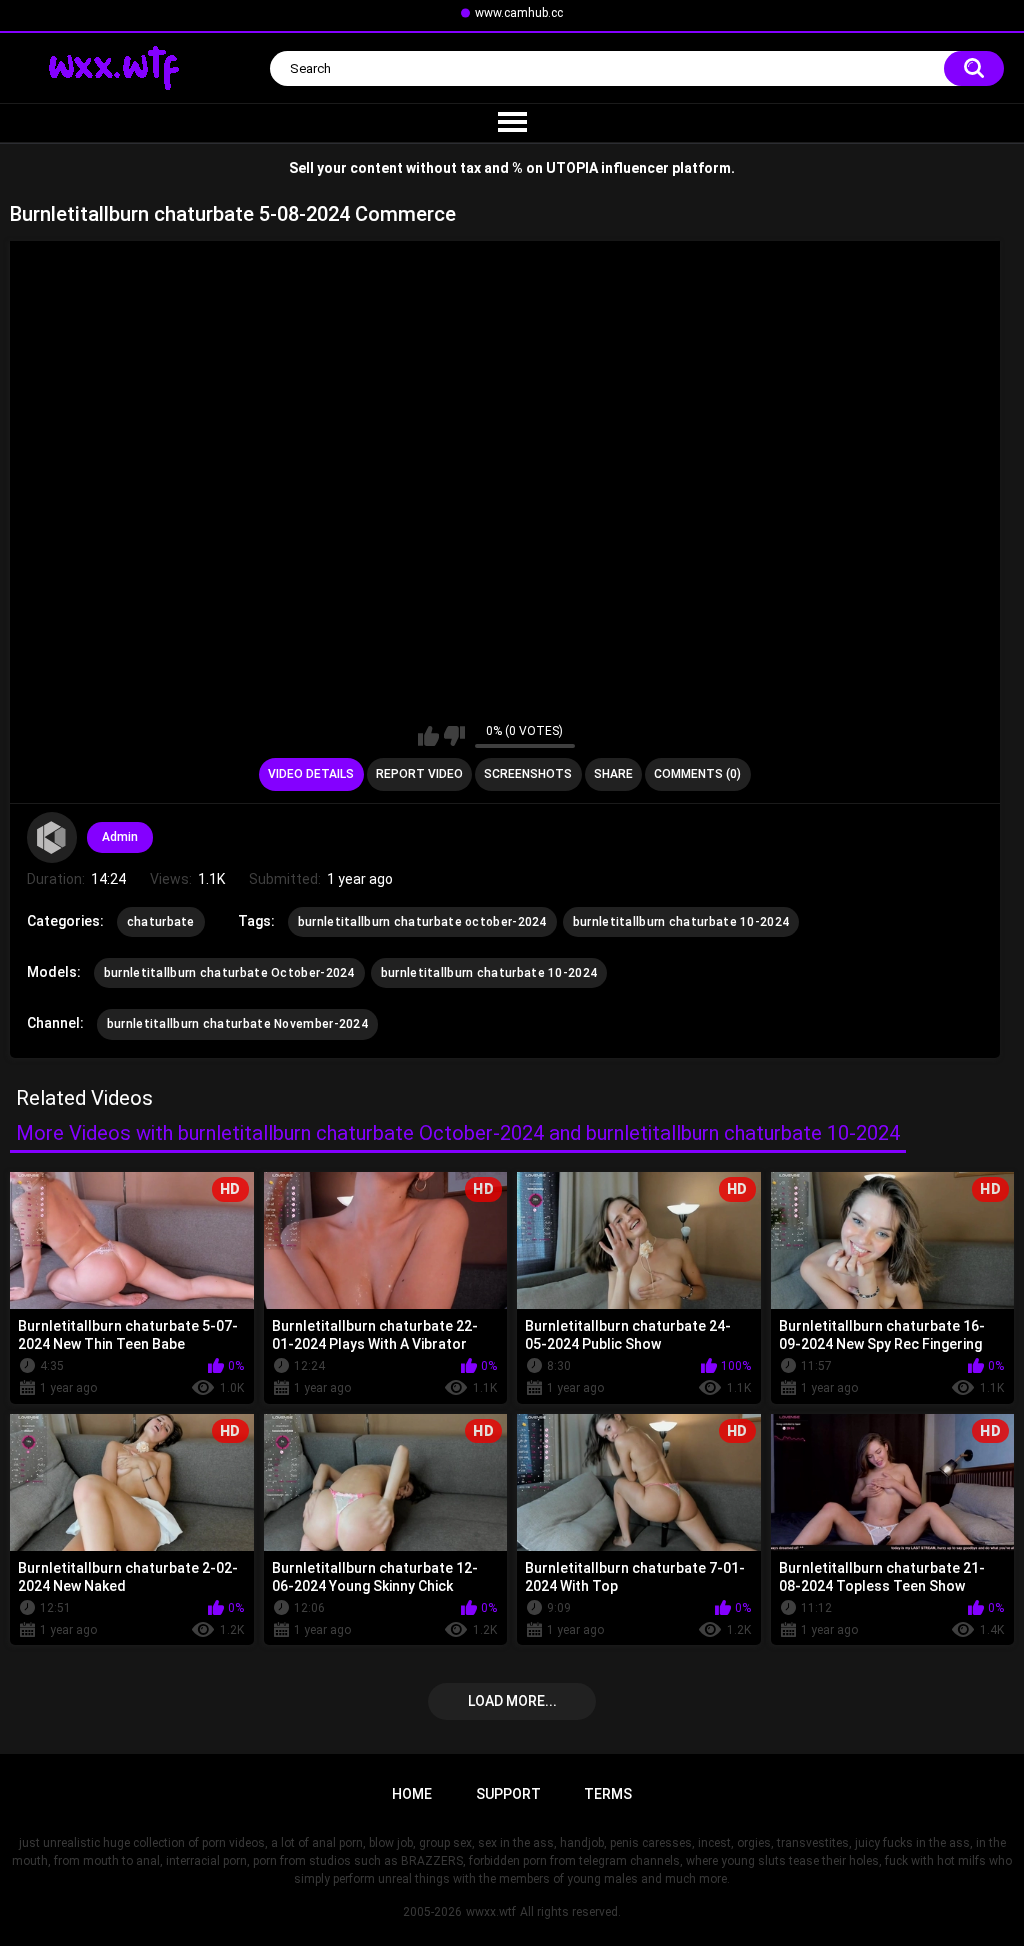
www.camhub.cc (519, 13)
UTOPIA (572, 168)
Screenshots (528, 774)
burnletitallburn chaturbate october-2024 (422, 922)
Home (412, 1794)
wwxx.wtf (491, 1912)
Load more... (512, 1701)
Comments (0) (697, 774)
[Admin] (52, 837)
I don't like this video (454, 736)
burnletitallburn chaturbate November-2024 (237, 1024)
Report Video (419, 774)
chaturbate (161, 922)
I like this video (428, 736)
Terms (608, 1794)
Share (613, 774)
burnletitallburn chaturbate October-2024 (229, 973)
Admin (120, 837)
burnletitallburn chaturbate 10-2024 (681, 922)
